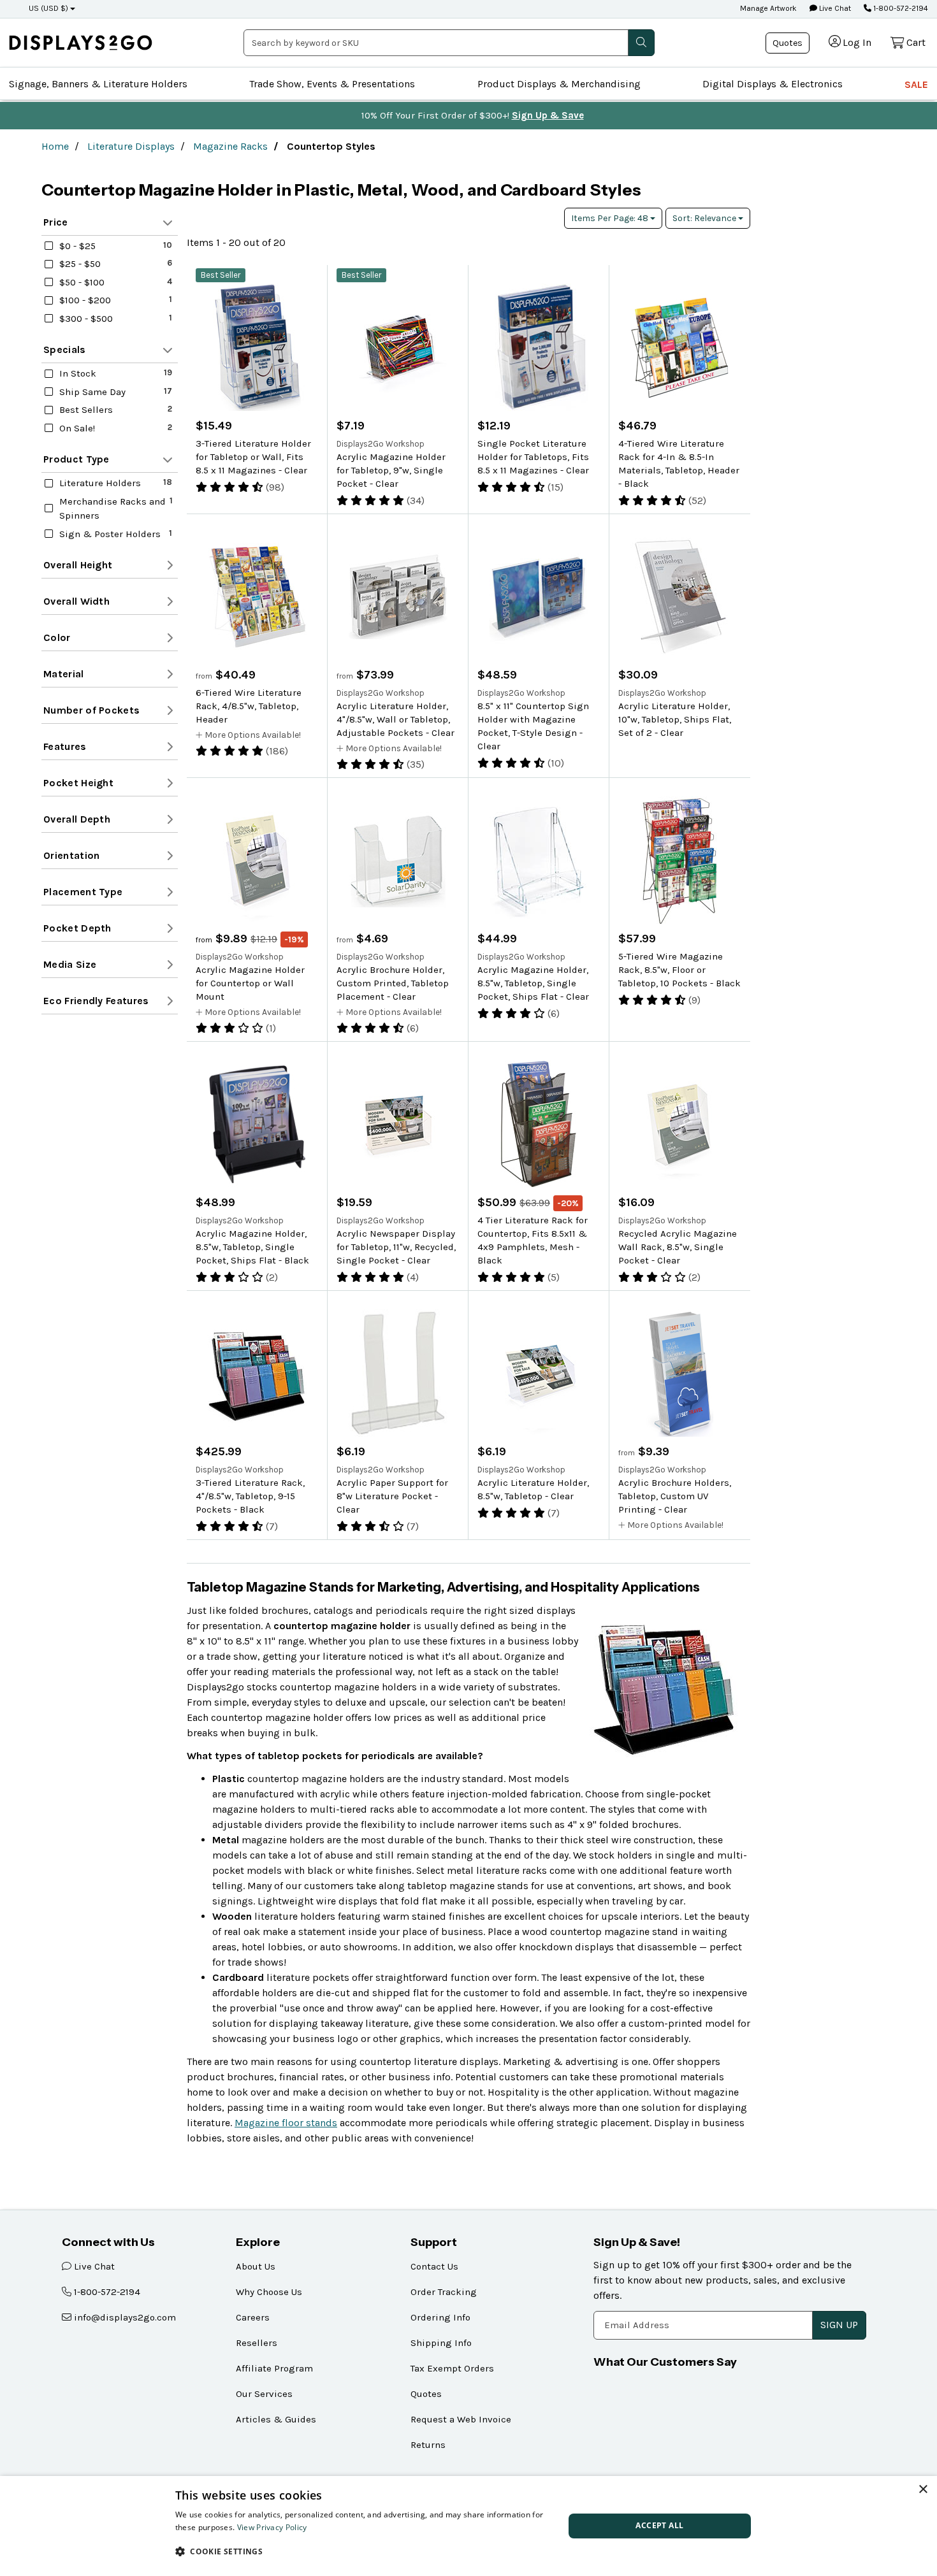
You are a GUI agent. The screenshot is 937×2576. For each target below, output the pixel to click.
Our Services (264, 2394)
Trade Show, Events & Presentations (332, 84)
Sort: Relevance (705, 218)
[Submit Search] (641, 43)
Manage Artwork (768, 8)
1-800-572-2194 (900, 8)
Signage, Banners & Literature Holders (98, 84)
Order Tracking (444, 2292)
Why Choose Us (269, 2292)
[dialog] (468, 2526)
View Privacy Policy (272, 2527)
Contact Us (434, 2266)
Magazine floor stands (286, 2123)
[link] (81, 42)
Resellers (257, 2343)
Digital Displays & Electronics (773, 84)
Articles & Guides (276, 2419)
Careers (253, 2317)
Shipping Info (441, 2343)
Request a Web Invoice (461, 2419)
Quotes (788, 43)
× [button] (923, 2490)
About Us (256, 2266)
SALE (916, 84)
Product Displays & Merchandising (559, 84)
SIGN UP (839, 2325)
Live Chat (834, 8)
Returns (428, 2445)
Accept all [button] (659, 2525)
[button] (364, 2551)
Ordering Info (440, 2317)
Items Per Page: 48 (611, 218)
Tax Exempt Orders (452, 2368)
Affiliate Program (274, 2368)
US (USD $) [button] (48, 8)
